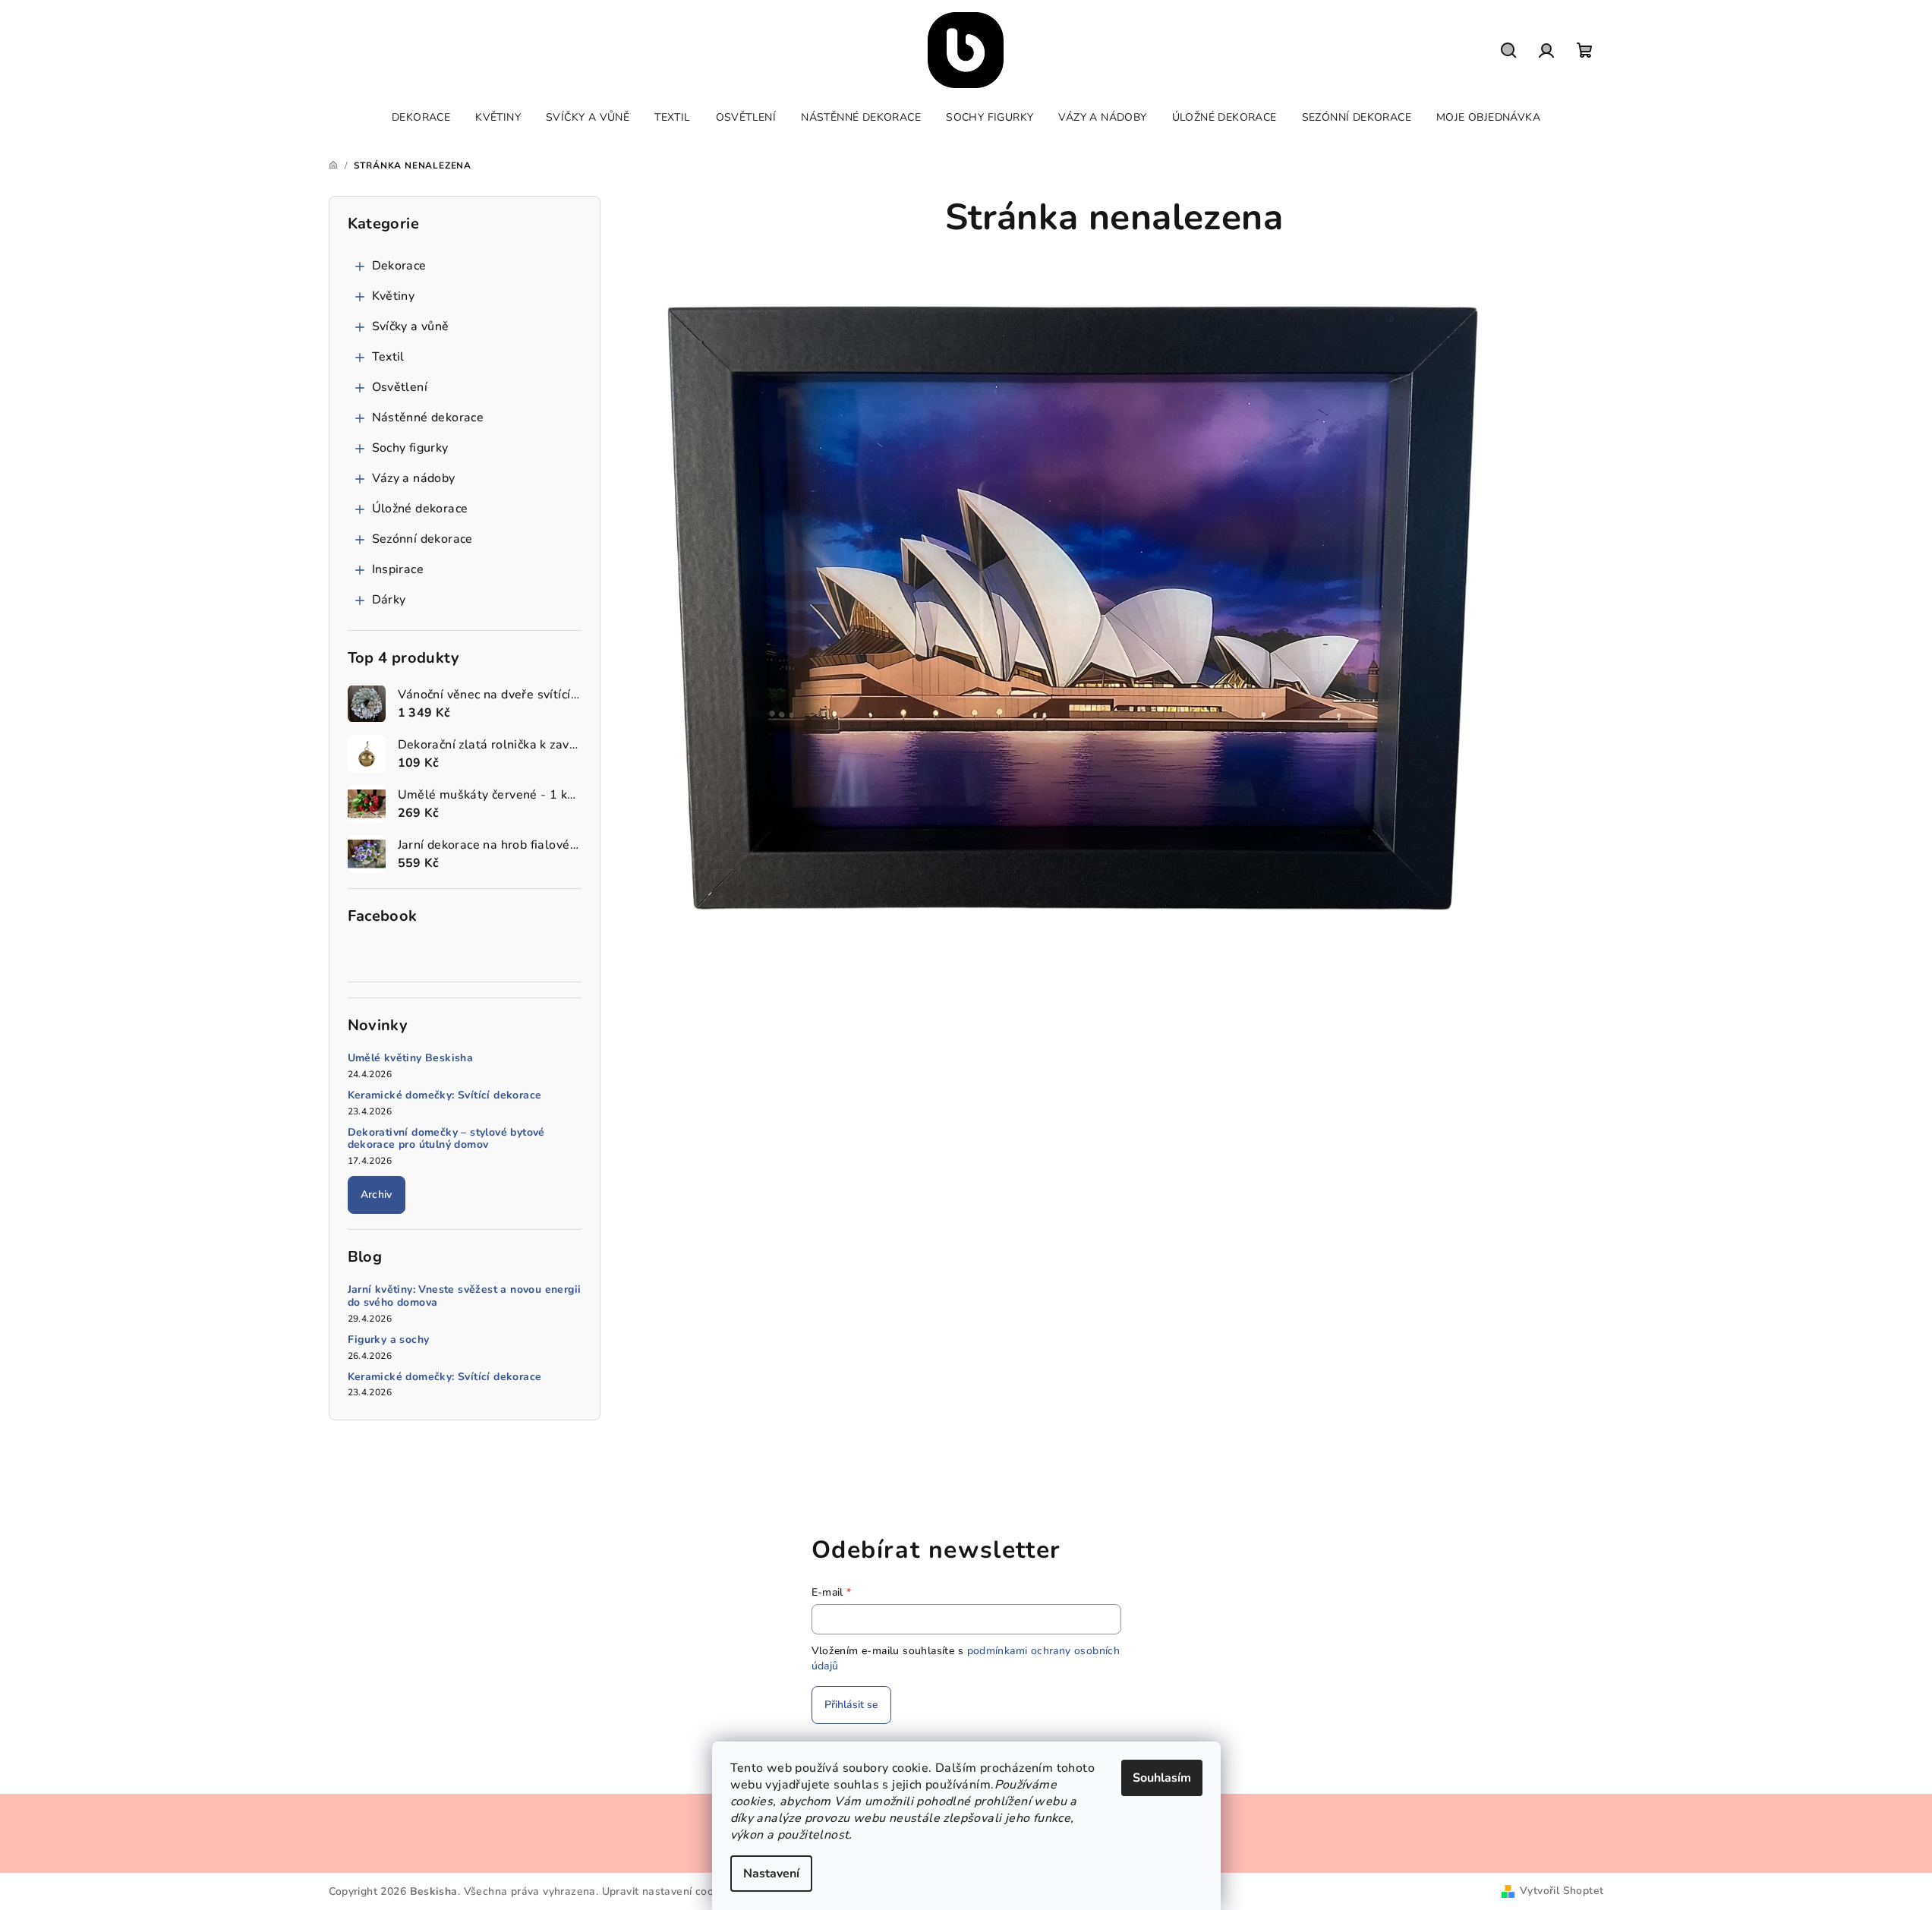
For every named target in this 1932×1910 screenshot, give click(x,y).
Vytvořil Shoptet (1562, 1891)
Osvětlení (400, 387)
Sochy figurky (410, 448)
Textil (388, 357)
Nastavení (771, 1874)
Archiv (377, 1195)
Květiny (394, 296)
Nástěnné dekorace (428, 418)
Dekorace (399, 266)
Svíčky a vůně (411, 326)
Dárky (389, 600)
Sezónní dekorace (422, 539)
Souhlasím (1162, 1778)
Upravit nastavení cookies (668, 1891)
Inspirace (398, 569)
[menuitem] (421, 118)
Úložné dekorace (420, 509)
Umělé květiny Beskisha (411, 1059)
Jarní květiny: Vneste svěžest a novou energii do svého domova (465, 1297)
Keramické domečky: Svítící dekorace (445, 1096)
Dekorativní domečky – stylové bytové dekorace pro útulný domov (446, 1139)
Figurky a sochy (389, 1340)
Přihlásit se (851, 1705)
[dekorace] (1074, 604)
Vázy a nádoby (414, 478)
